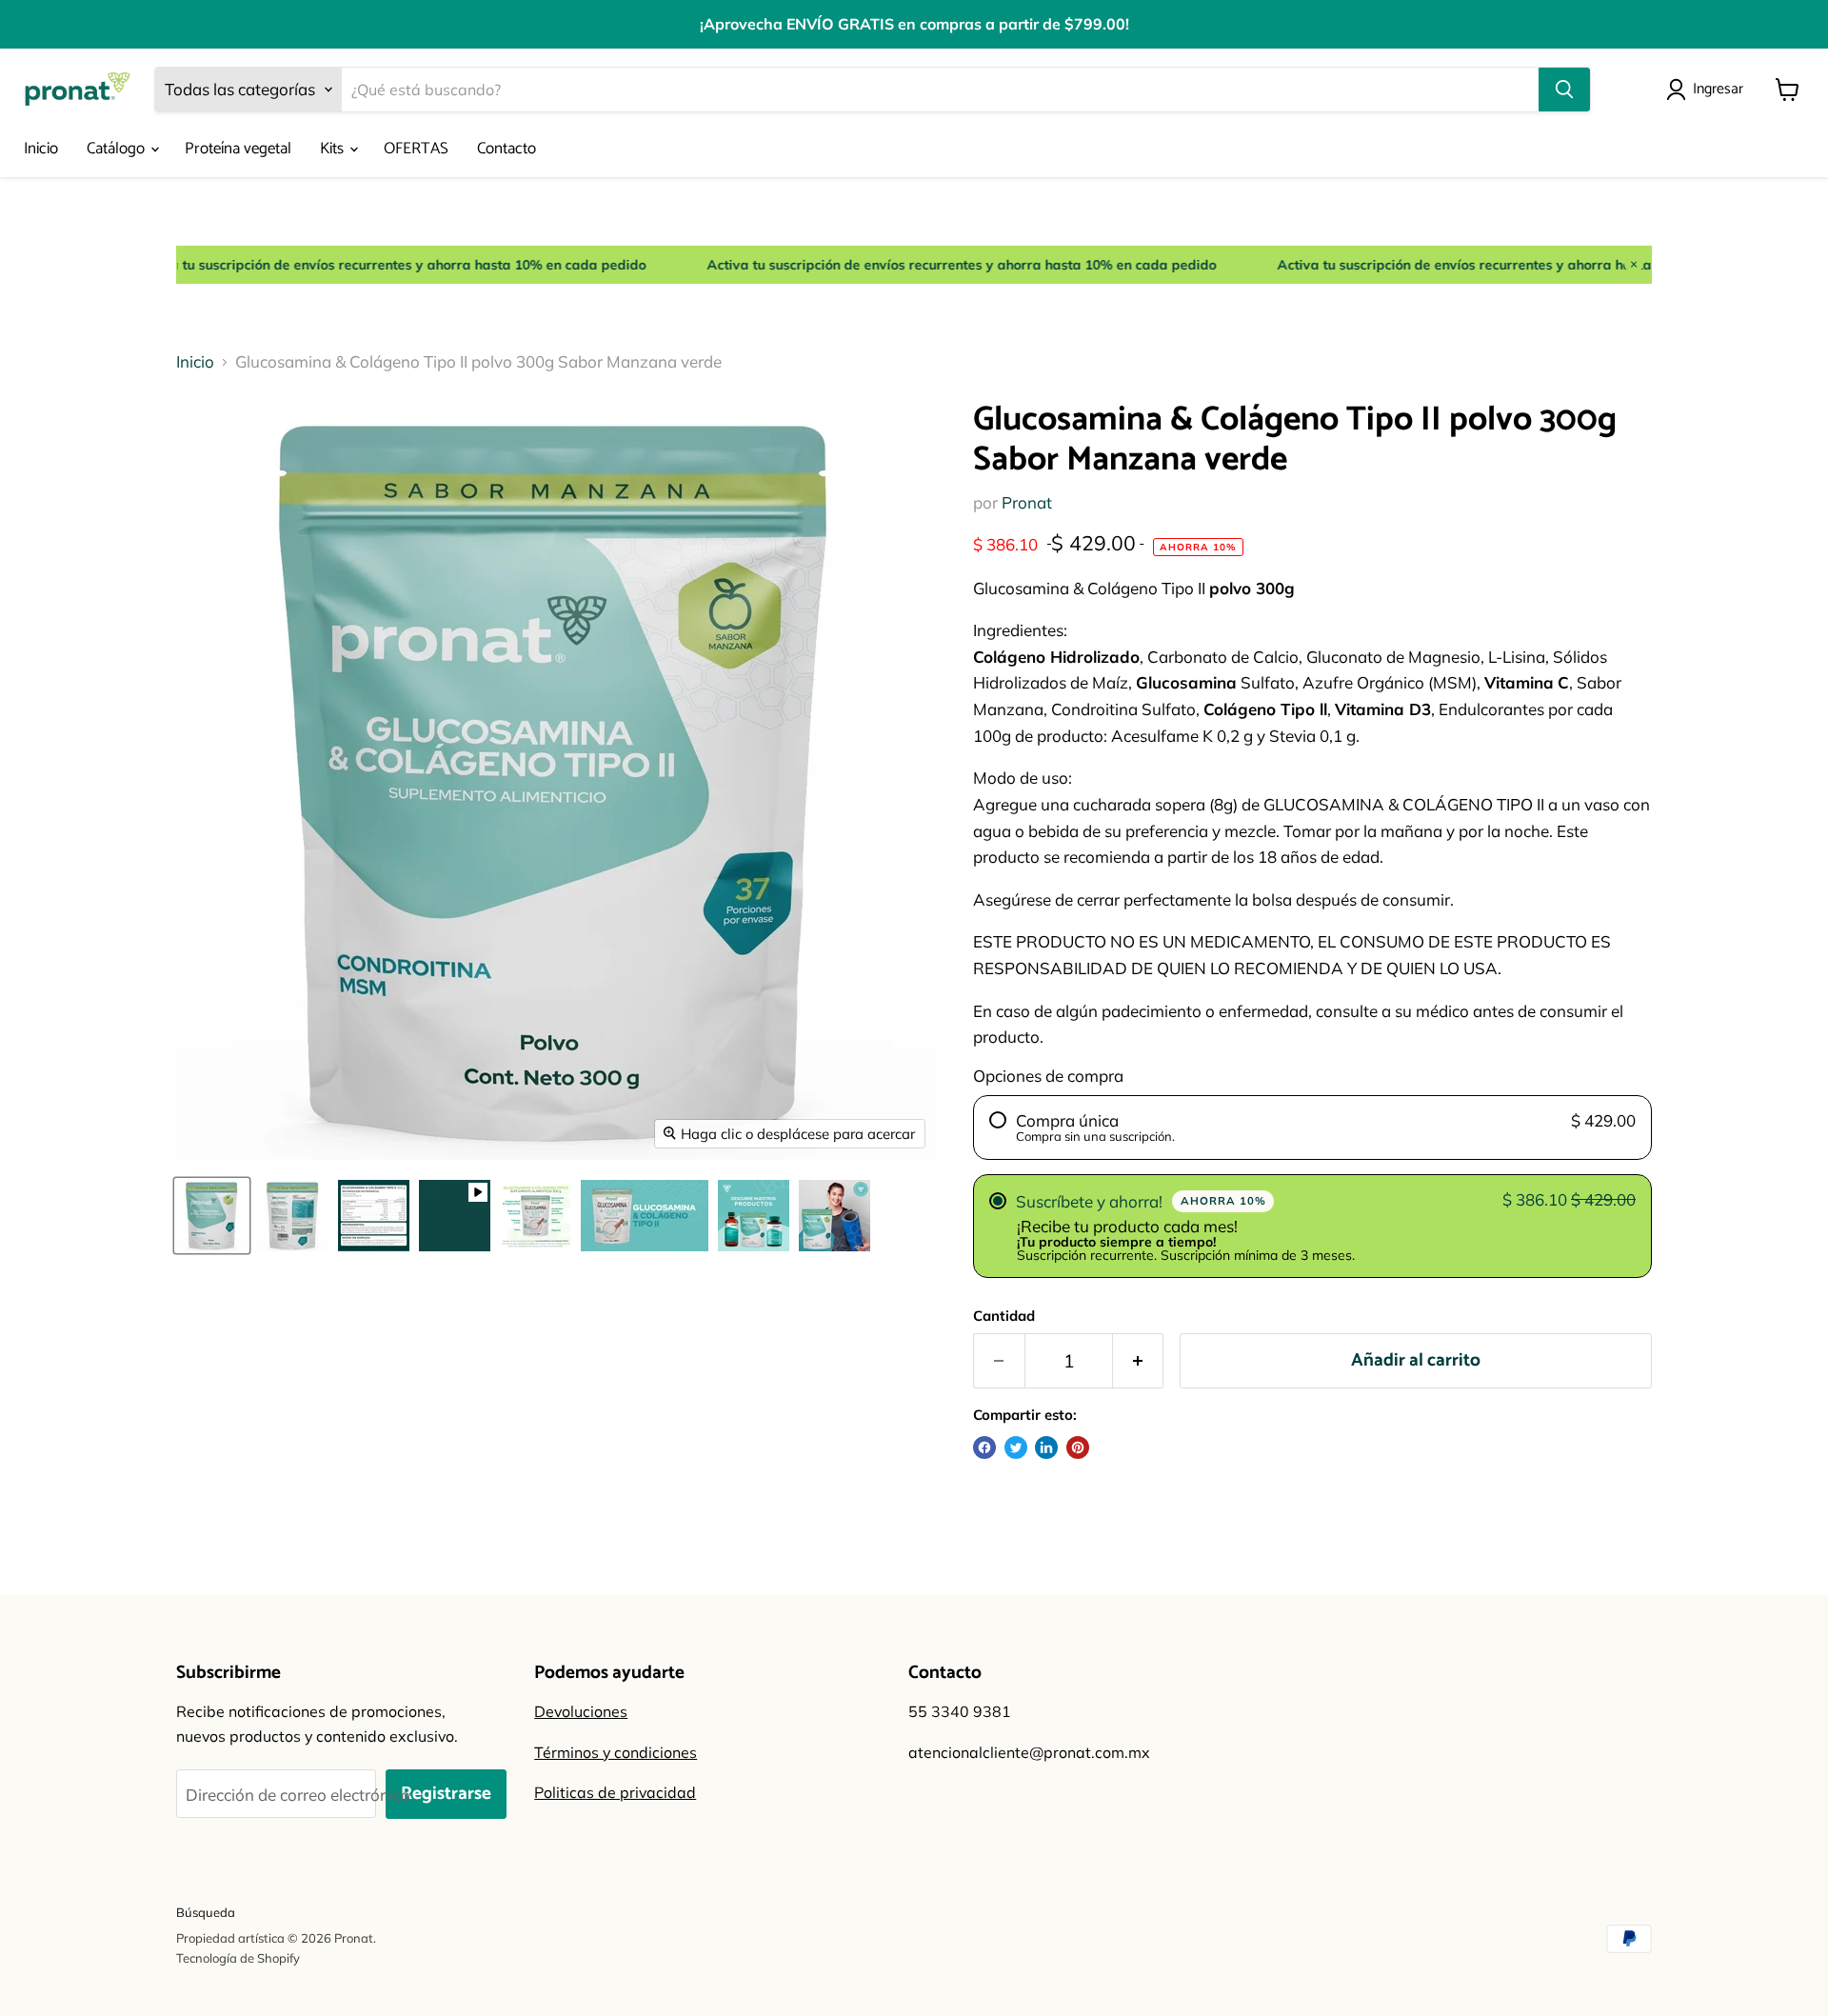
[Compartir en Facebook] (984, 1447)
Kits (334, 149)
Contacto (507, 149)
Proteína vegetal (238, 149)
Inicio (41, 149)
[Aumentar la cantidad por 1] (1139, 1361)
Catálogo (118, 149)
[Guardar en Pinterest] (1078, 1447)
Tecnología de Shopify (238, 1958)
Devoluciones (581, 1711)
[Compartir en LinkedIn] (1046, 1447)
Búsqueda (206, 1912)
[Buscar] (1564, 90)
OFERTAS (416, 149)
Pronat (1027, 502)
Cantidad (1004, 1316)
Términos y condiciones (616, 1752)
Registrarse (446, 1794)
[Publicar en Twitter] (1016, 1447)
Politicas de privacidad (615, 1792)
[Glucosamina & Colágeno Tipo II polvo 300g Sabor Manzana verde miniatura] (212, 1216)
